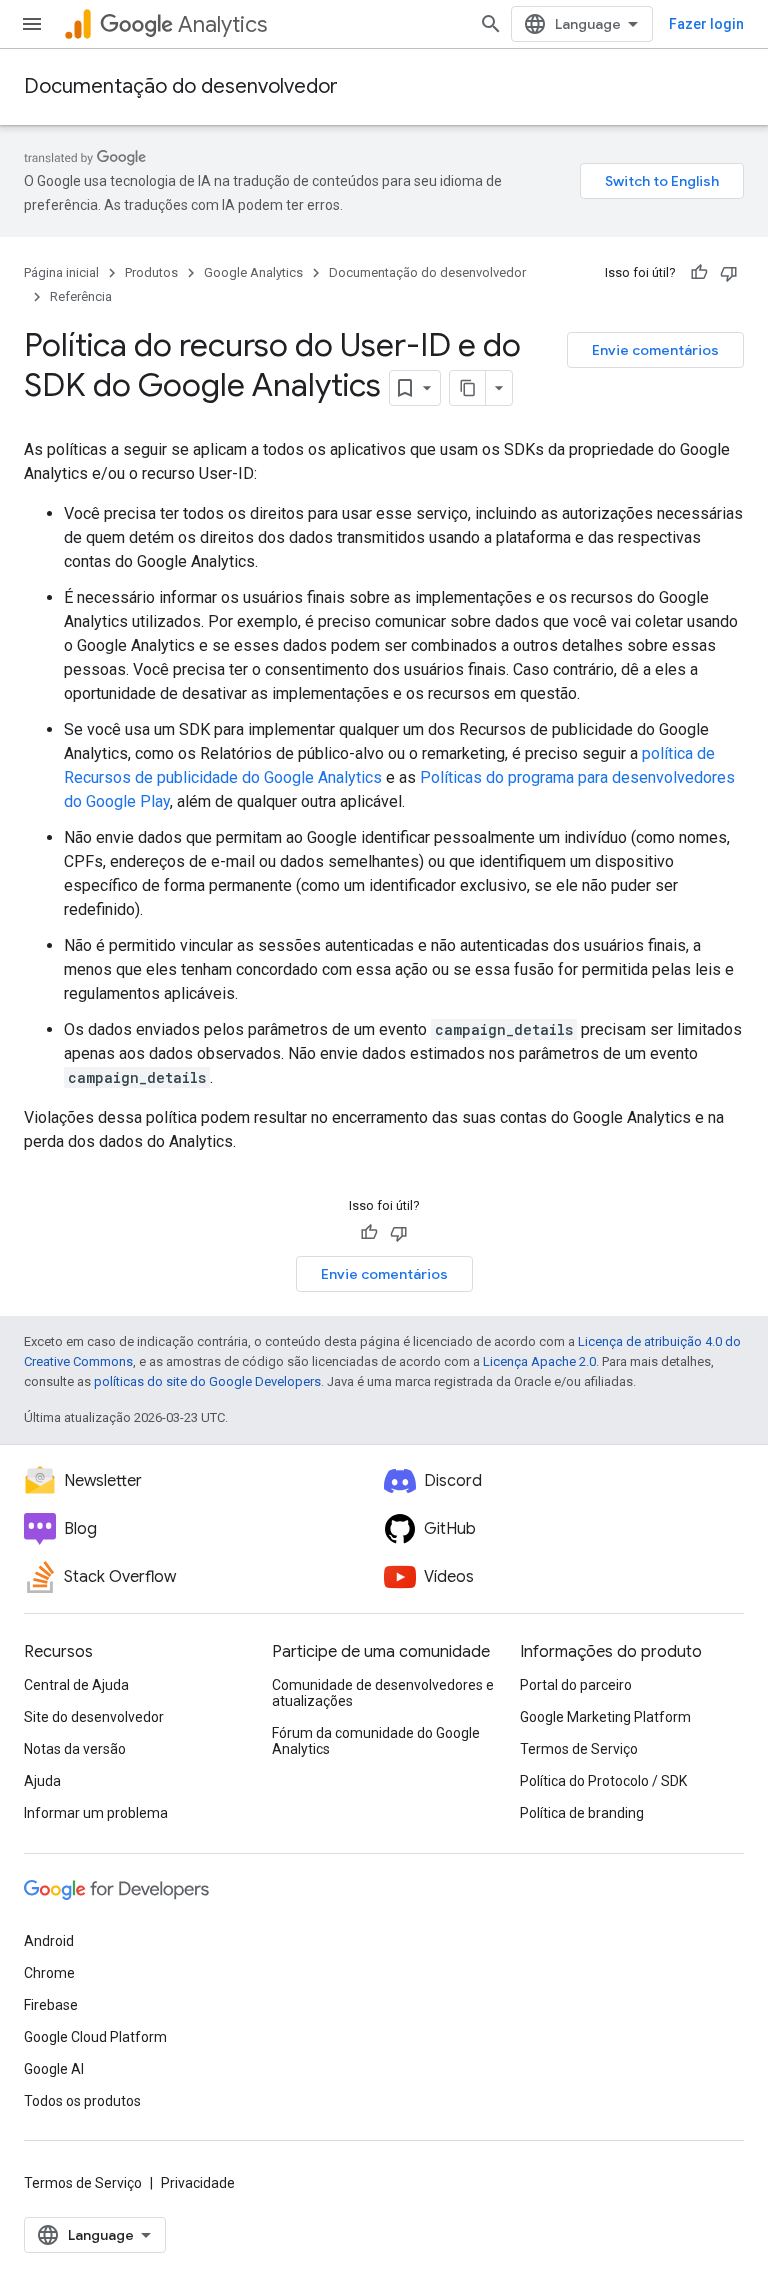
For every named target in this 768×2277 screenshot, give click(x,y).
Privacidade (198, 2183)
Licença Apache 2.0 (539, 1361)
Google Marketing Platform (605, 1717)
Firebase (51, 2005)
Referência (81, 296)
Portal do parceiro (576, 1685)
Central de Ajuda (76, 1685)
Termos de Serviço (579, 1749)
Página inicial (61, 272)
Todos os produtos (82, 2101)
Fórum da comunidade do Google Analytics (376, 1741)
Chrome (49, 1973)
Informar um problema (96, 1813)
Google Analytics (253, 272)
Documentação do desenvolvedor (181, 86)
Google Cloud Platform (95, 2037)
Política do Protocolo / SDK (603, 1781)
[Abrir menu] (32, 24)
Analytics (222, 24)
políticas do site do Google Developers (207, 1381)
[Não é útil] (729, 273)
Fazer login (706, 24)
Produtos (151, 272)
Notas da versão (75, 1749)
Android (49, 1941)
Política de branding (582, 1813)
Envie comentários (655, 350)
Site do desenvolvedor (94, 1717)
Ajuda (42, 1781)
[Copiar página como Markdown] (468, 388)
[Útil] (699, 273)
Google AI (54, 2069)
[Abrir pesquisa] (491, 24)
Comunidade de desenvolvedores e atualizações (383, 1693)
